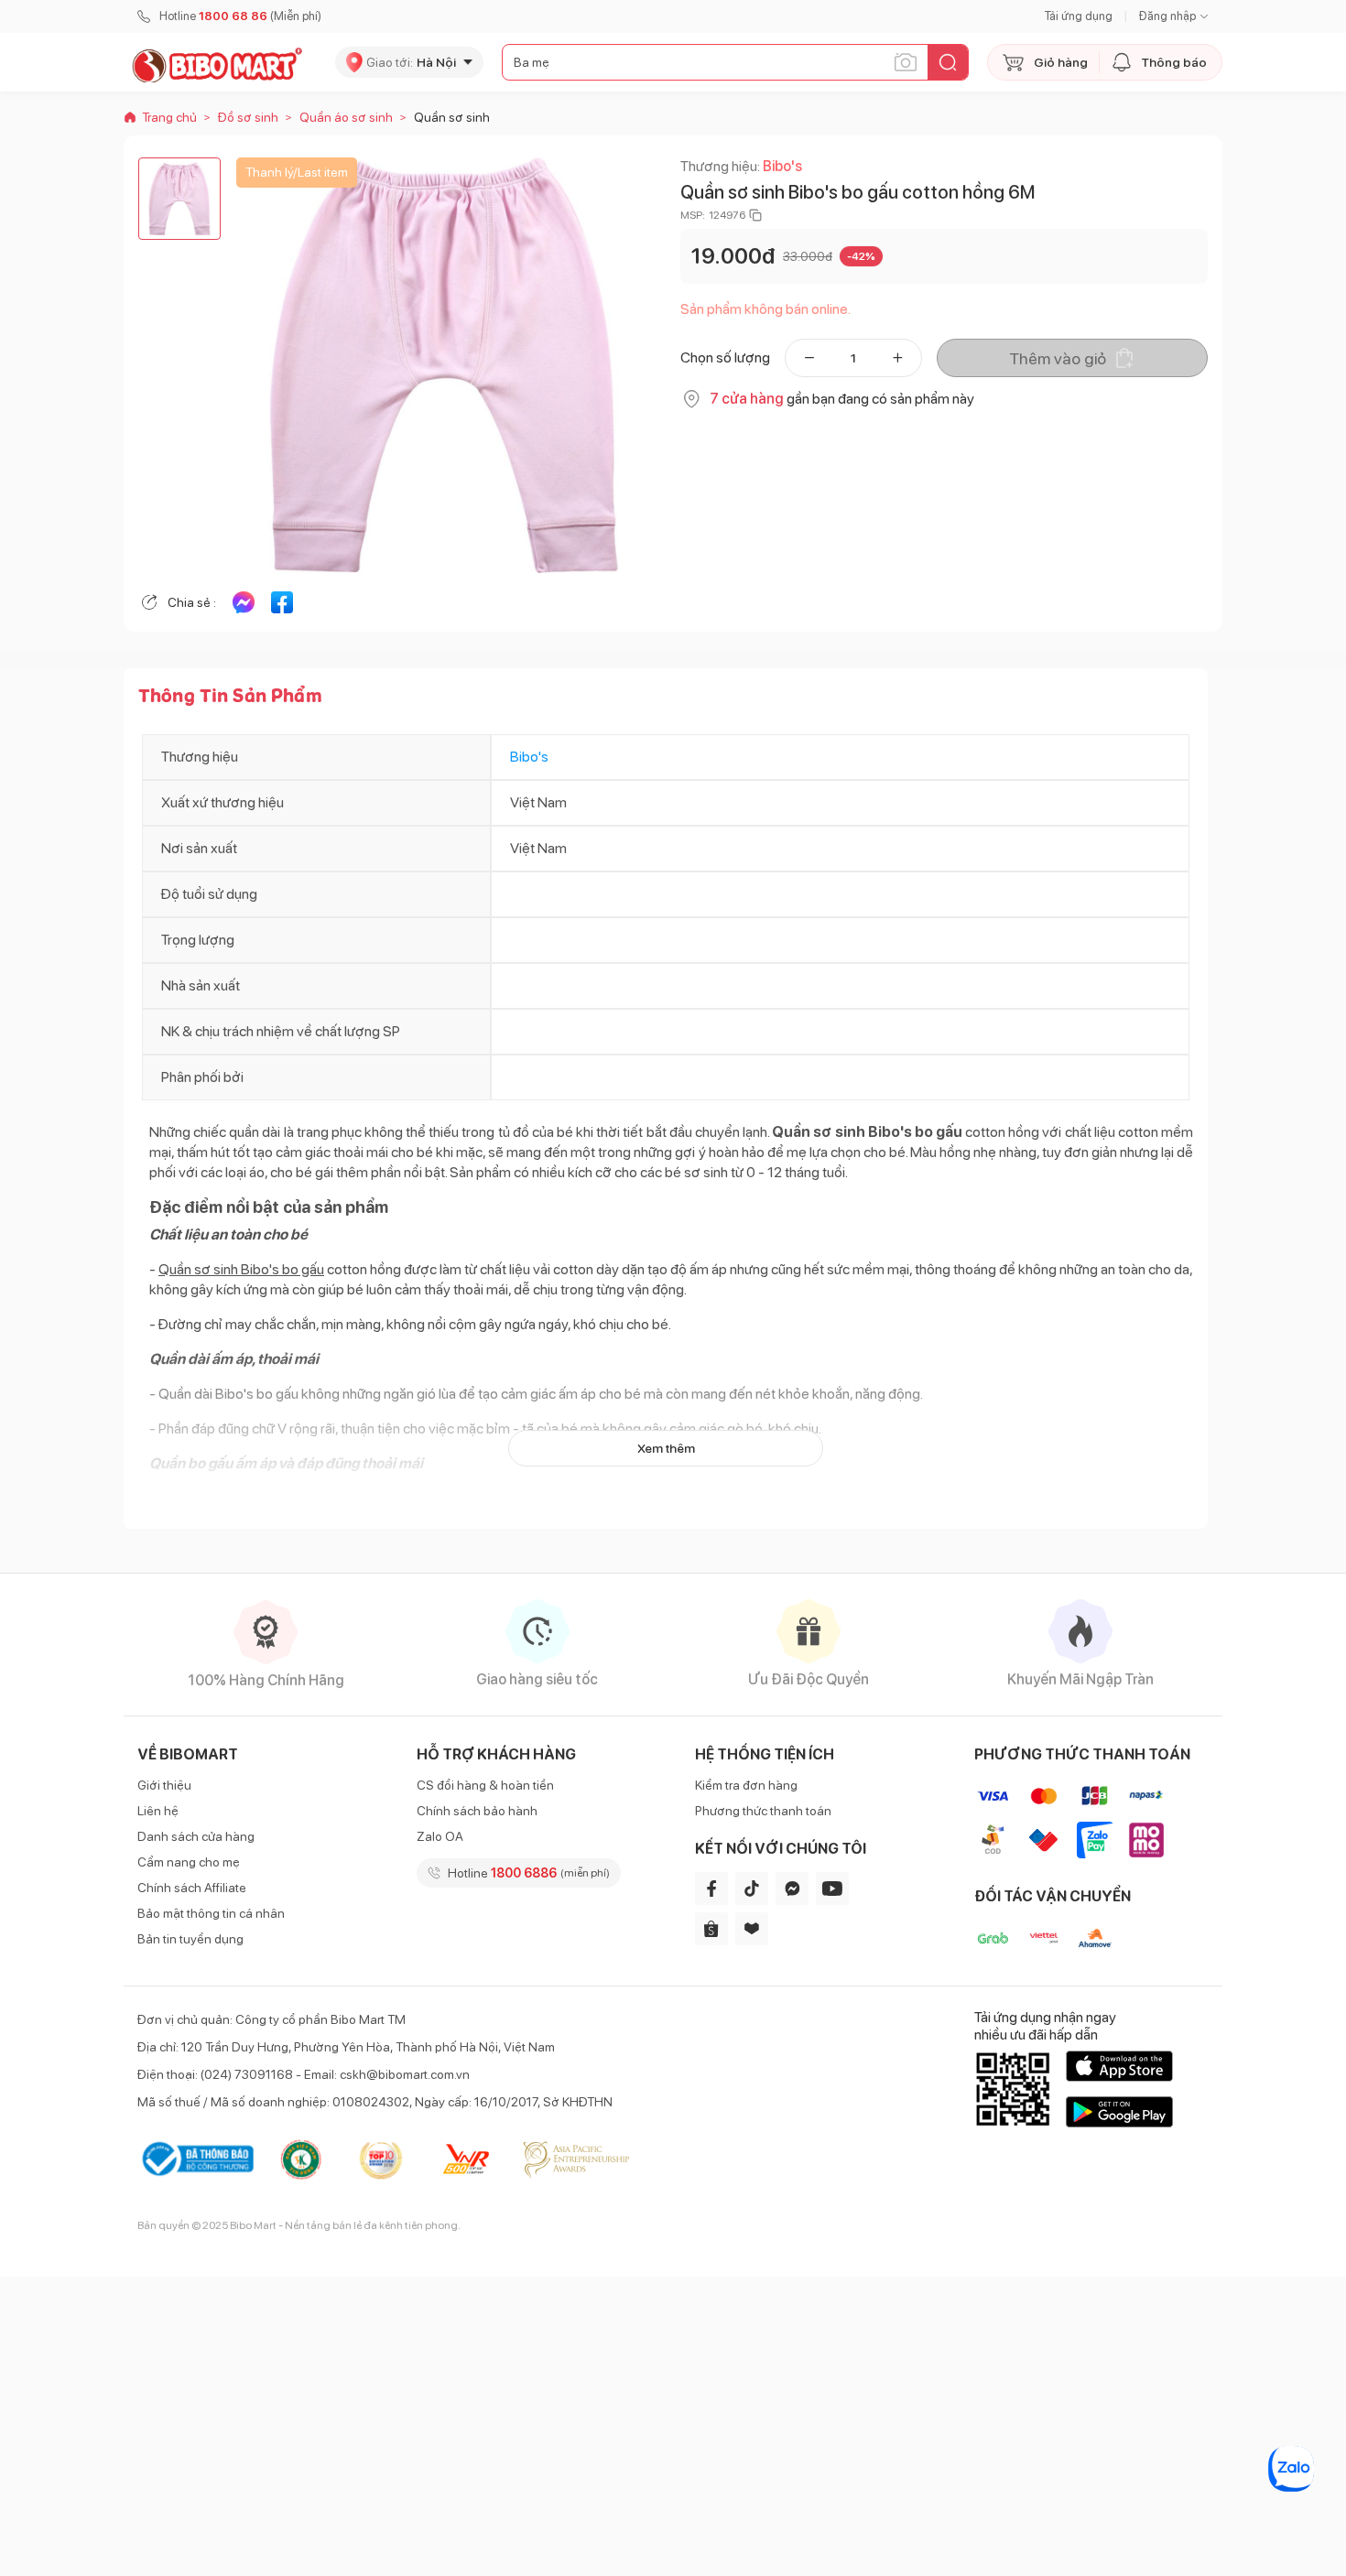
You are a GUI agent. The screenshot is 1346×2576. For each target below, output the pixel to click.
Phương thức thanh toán (763, 1811)
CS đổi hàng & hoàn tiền (485, 1785)
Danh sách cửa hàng (196, 1836)
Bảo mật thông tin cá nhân (211, 1913)
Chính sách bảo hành (477, 1811)
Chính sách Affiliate (192, 1888)
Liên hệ (158, 1811)
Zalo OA (440, 1836)
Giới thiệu (164, 1785)
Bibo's (782, 166)
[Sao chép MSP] (755, 215)
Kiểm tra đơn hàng (746, 1785)
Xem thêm (666, 1448)
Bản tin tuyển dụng (190, 1939)
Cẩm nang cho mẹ (189, 1862)
